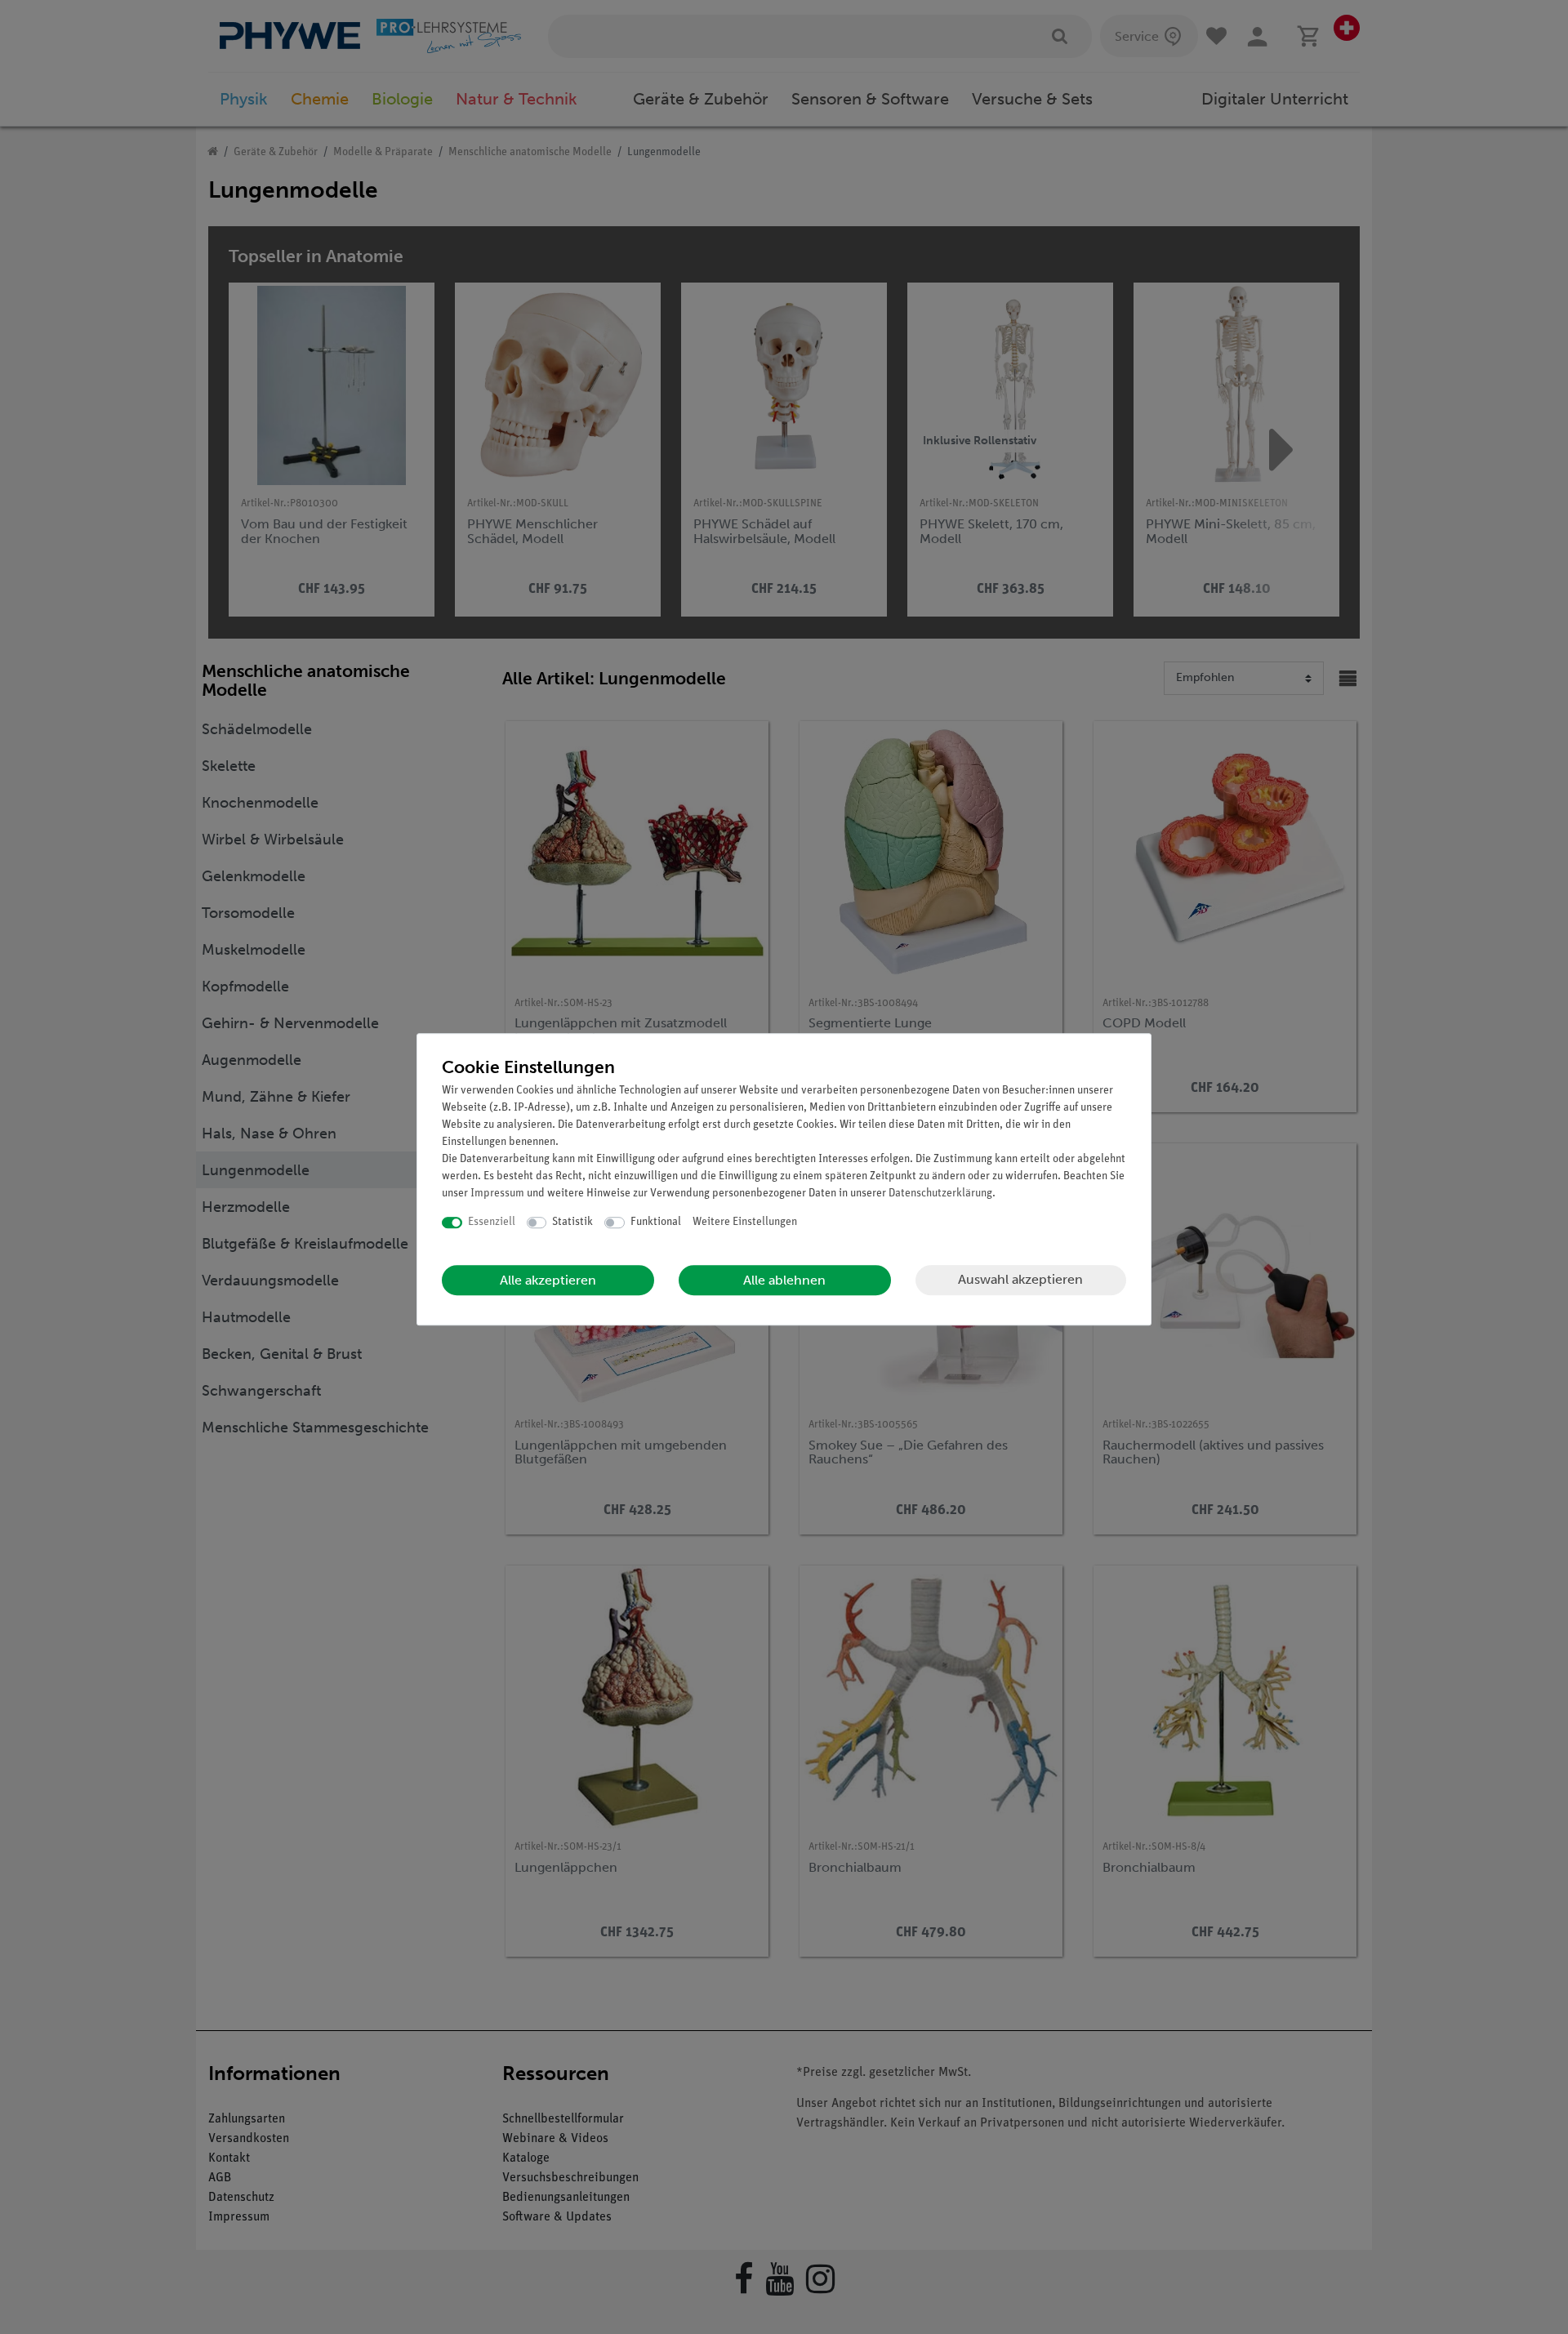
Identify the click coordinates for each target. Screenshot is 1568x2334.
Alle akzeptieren (548, 1280)
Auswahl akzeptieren (1020, 1279)
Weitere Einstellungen (745, 1222)
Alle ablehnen (784, 1280)
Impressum (497, 1194)
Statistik (572, 1222)
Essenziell (492, 1222)
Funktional (656, 1222)
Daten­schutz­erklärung (940, 1194)
